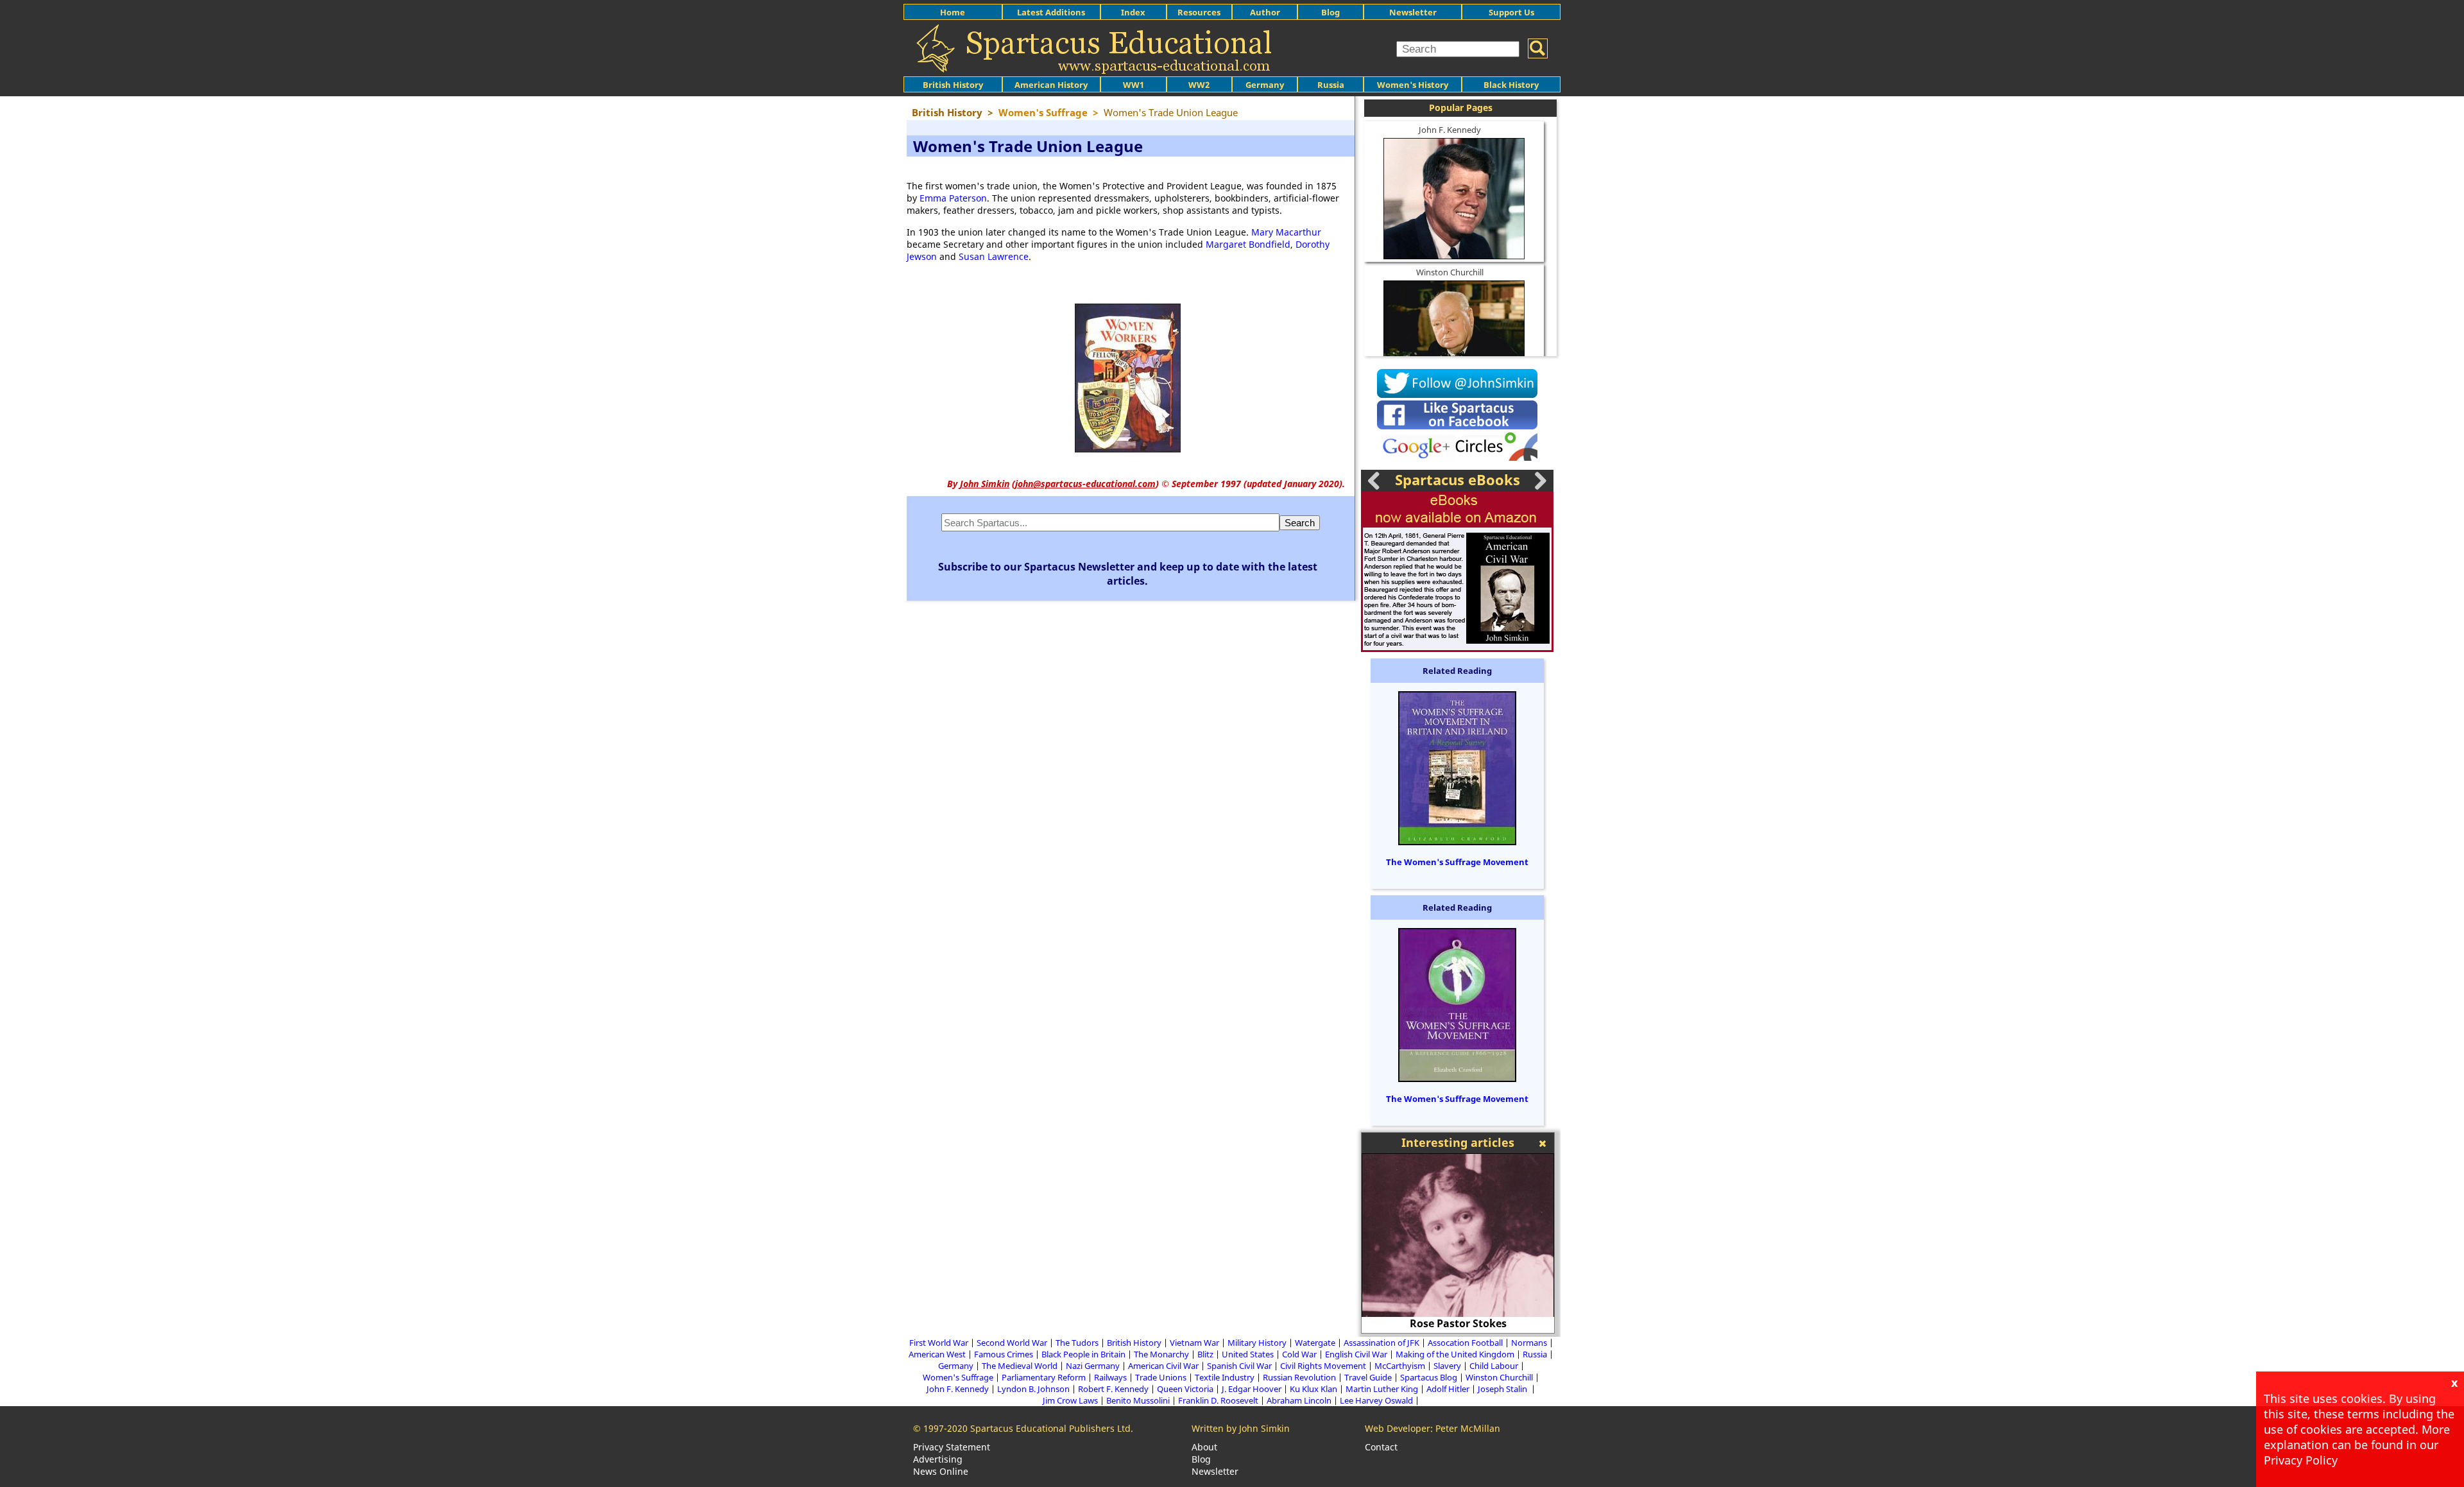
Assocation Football (1465, 1343)
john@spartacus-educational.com (1085, 484)
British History (1134, 1343)
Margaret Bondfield (1248, 244)
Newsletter (1413, 12)
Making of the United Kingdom (1455, 1354)
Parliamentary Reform (1044, 1377)
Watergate (1315, 1343)
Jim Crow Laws (1070, 1400)
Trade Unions (1161, 1377)
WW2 (1199, 85)
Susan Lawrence (994, 256)
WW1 (1134, 85)
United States (1248, 1354)
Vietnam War (1194, 1343)
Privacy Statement (952, 1447)
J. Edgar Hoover (1252, 1389)
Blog (1330, 12)
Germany (1265, 85)
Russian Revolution (1299, 1377)
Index (1133, 12)
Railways (1110, 1377)
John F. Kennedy (1450, 130)
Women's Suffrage (958, 1377)
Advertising (938, 1459)
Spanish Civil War (1239, 1366)
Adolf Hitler (1448, 1389)
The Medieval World (1020, 1366)
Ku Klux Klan (1313, 1389)
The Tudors (1077, 1343)
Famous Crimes (1004, 1354)
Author (1265, 12)
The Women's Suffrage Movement (1457, 862)
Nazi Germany (1093, 1366)
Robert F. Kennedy (1113, 1389)
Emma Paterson (953, 198)
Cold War (1299, 1354)
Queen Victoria (1185, 1389)
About (1204, 1447)
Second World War (1012, 1343)
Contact (1381, 1447)
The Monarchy (1161, 1354)
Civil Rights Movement (1323, 1366)
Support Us (1511, 12)
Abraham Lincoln (1299, 1400)
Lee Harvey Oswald (1376, 1400)
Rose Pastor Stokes (1458, 1323)
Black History (1511, 85)
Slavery (1447, 1366)
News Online (941, 1471)
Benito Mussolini (1138, 1400)
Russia (1331, 85)
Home (953, 12)
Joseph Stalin (1503, 1389)
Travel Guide (1368, 1377)
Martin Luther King (1382, 1389)
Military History (1257, 1343)
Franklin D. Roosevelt (1218, 1400)
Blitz (1205, 1354)
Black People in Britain (1083, 1354)
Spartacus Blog (1429, 1377)
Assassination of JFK (1382, 1343)
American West (937, 1354)
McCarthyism (1400, 1366)
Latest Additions (1051, 12)
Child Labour (1494, 1366)
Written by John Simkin (1241, 1428)
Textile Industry (1225, 1377)
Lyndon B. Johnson (1033, 1389)
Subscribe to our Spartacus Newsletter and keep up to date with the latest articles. (1128, 574)
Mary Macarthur (1286, 232)
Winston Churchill (1450, 272)
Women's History (1413, 85)
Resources (1199, 12)
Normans (1529, 1343)
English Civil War (1356, 1354)
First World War (939, 1343)
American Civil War (1163, 1366)
